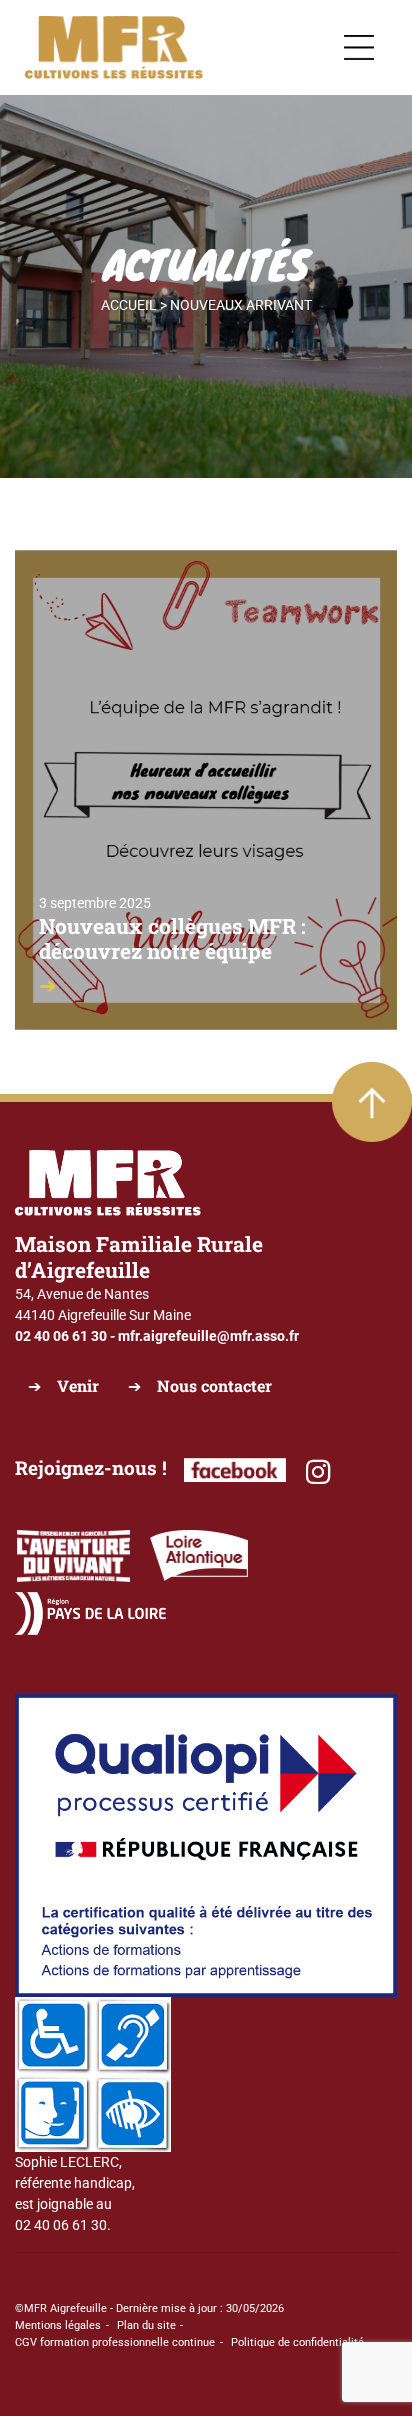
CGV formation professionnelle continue (115, 2342)
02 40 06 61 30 (61, 1336)
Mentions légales (58, 2325)
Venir (78, 1385)
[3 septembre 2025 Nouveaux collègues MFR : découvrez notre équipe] (206, 789)
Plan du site (146, 2325)
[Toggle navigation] (359, 48)
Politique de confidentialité (297, 2342)
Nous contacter (214, 1385)
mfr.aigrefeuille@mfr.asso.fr (208, 1336)
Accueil (129, 305)
